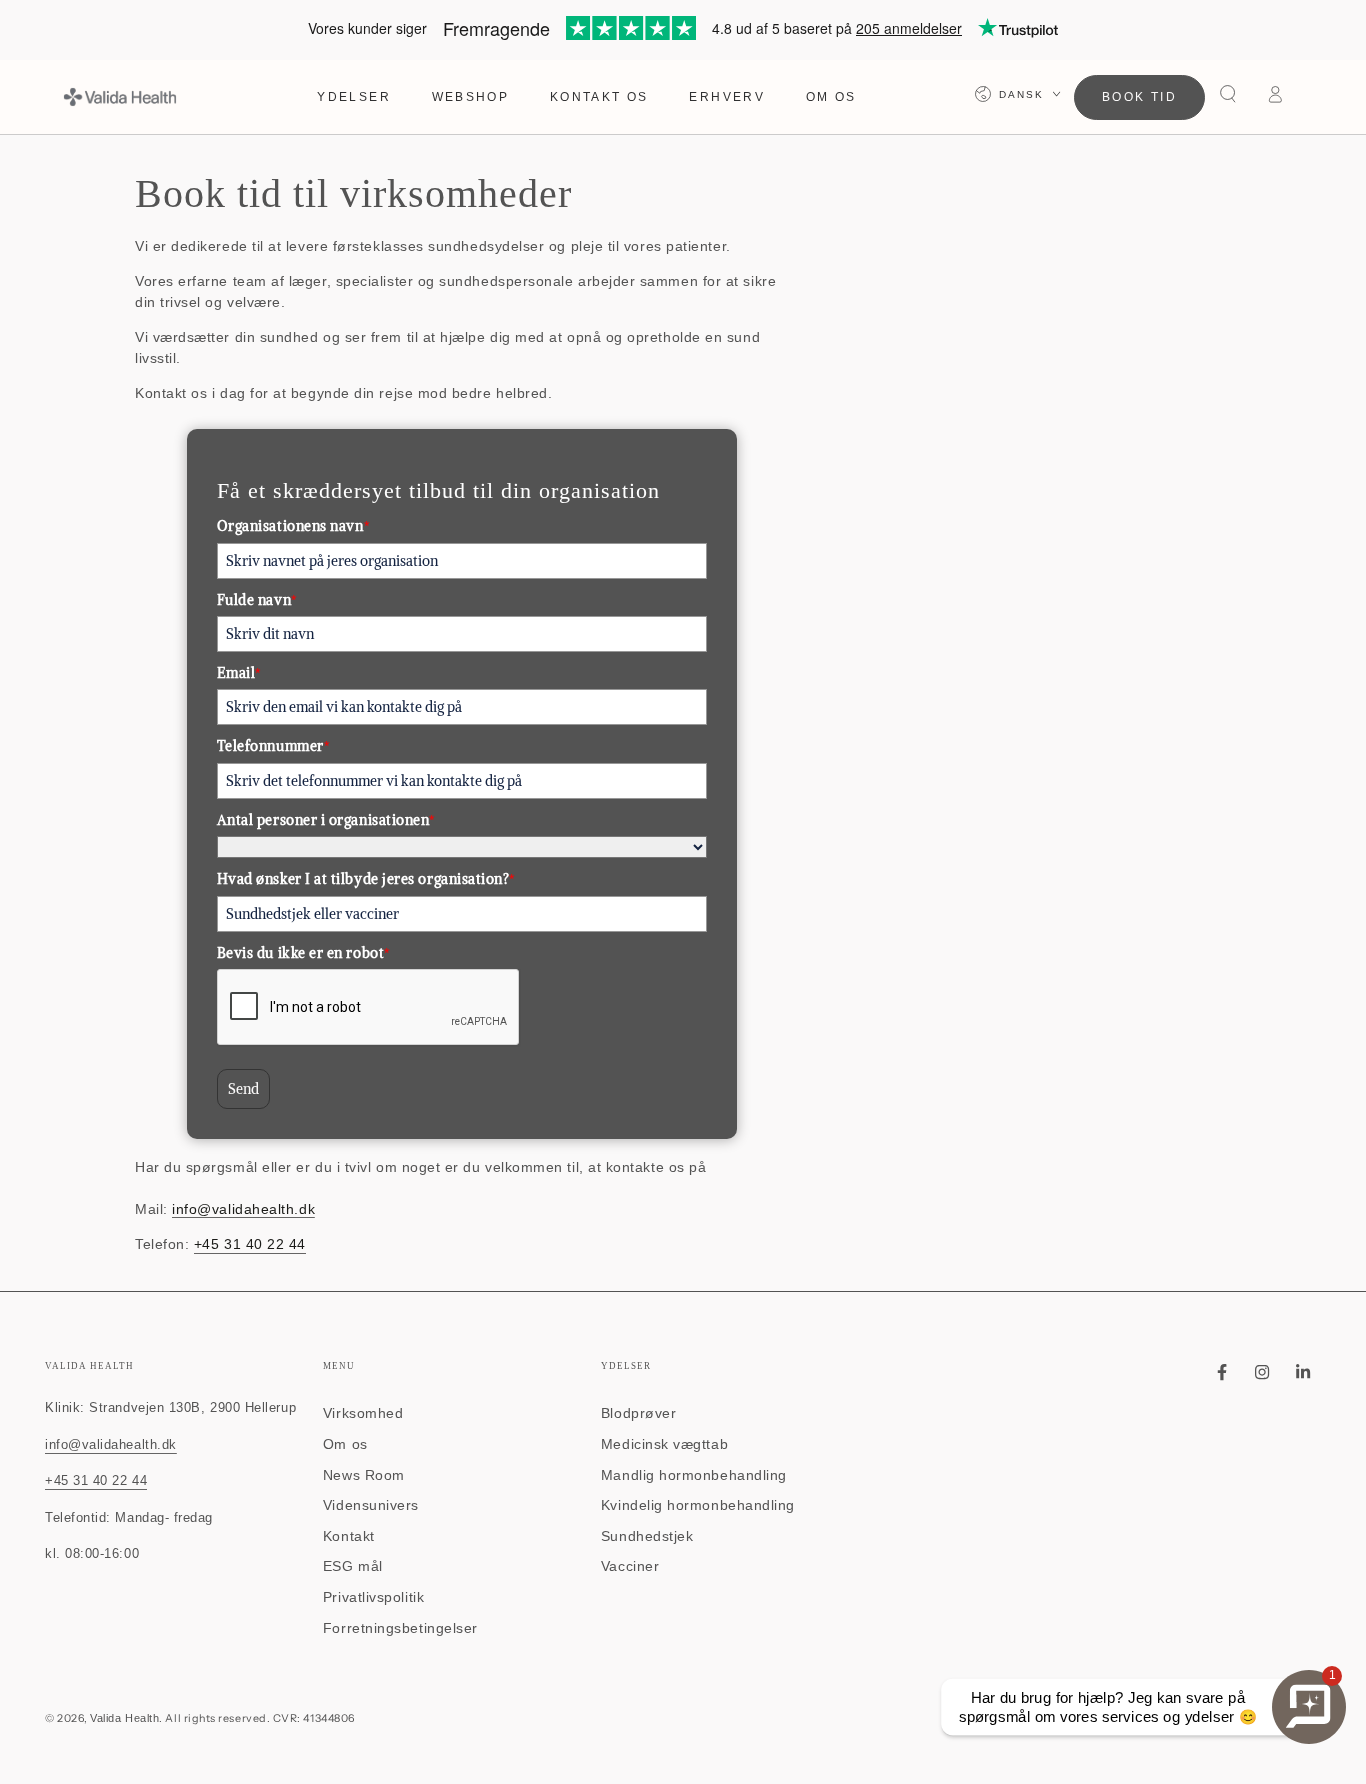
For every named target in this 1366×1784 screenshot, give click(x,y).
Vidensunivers (371, 1505)
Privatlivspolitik (373, 1597)
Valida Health (124, 1718)
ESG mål (353, 1566)
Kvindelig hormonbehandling (698, 1505)
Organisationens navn (293, 526)
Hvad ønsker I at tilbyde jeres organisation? (366, 879)
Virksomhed (363, 1413)
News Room (364, 1475)
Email (239, 673)
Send (243, 1089)
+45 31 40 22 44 (250, 1244)
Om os (345, 1444)
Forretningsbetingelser (400, 1628)
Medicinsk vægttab (664, 1444)
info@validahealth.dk (243, 1209)
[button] (1228, 95)
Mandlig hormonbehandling (694, 1475)
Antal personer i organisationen (326, 820)
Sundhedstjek (647, 1536)
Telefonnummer (273, 746)
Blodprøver (638, 1413)
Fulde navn (257, 600)
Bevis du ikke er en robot (303, 953)
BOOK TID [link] (1139, 97)
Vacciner (630, 1566)
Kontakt (349, 1536)
